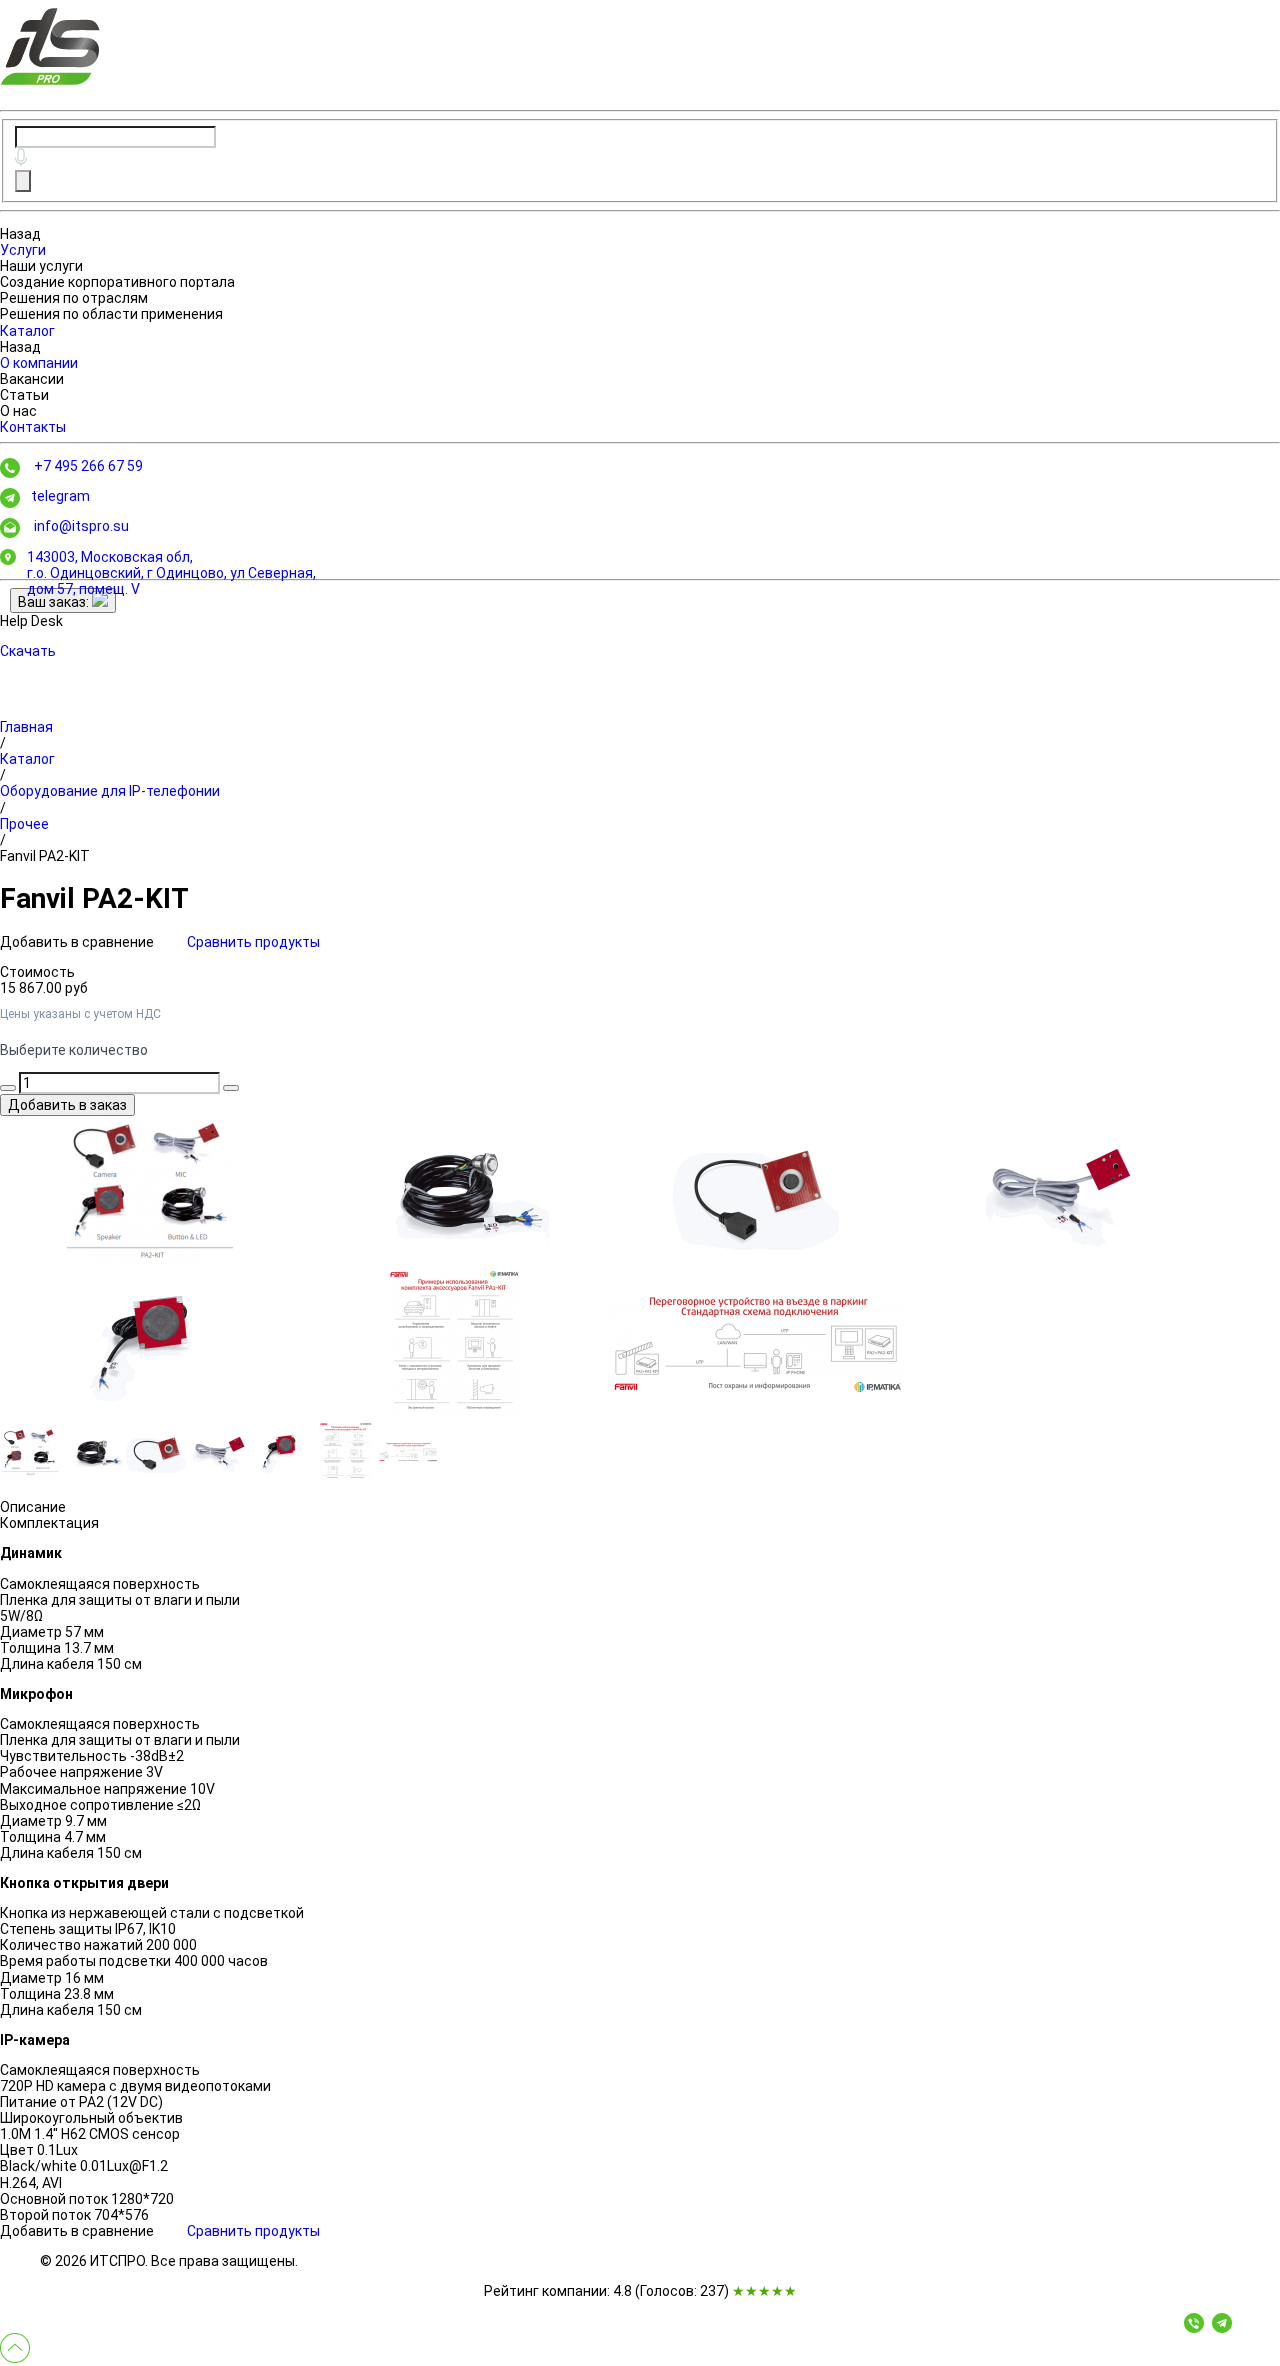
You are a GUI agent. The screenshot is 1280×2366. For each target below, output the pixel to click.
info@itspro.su (81, 526)
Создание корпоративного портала (117, 282)
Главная (26, 727)
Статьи (24, 395)
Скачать (28, 651)
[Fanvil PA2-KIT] (150, 1191)
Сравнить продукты (253, 942)
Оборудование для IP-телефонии (110, 791)
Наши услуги (41, 266)
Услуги (23, 250)
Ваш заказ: (55, 602)
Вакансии (32, 379)
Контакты (33, 427)
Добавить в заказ (67, 1105)
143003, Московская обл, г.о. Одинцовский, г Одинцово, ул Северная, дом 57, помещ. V (171, 573)
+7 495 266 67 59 (88, 466)
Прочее (24, 824)
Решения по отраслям (74, 298)
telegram (60, 496)
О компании (39, 363)
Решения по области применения (111, 314)
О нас (18, 411)
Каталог (27, 331)
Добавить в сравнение (78, 942)
